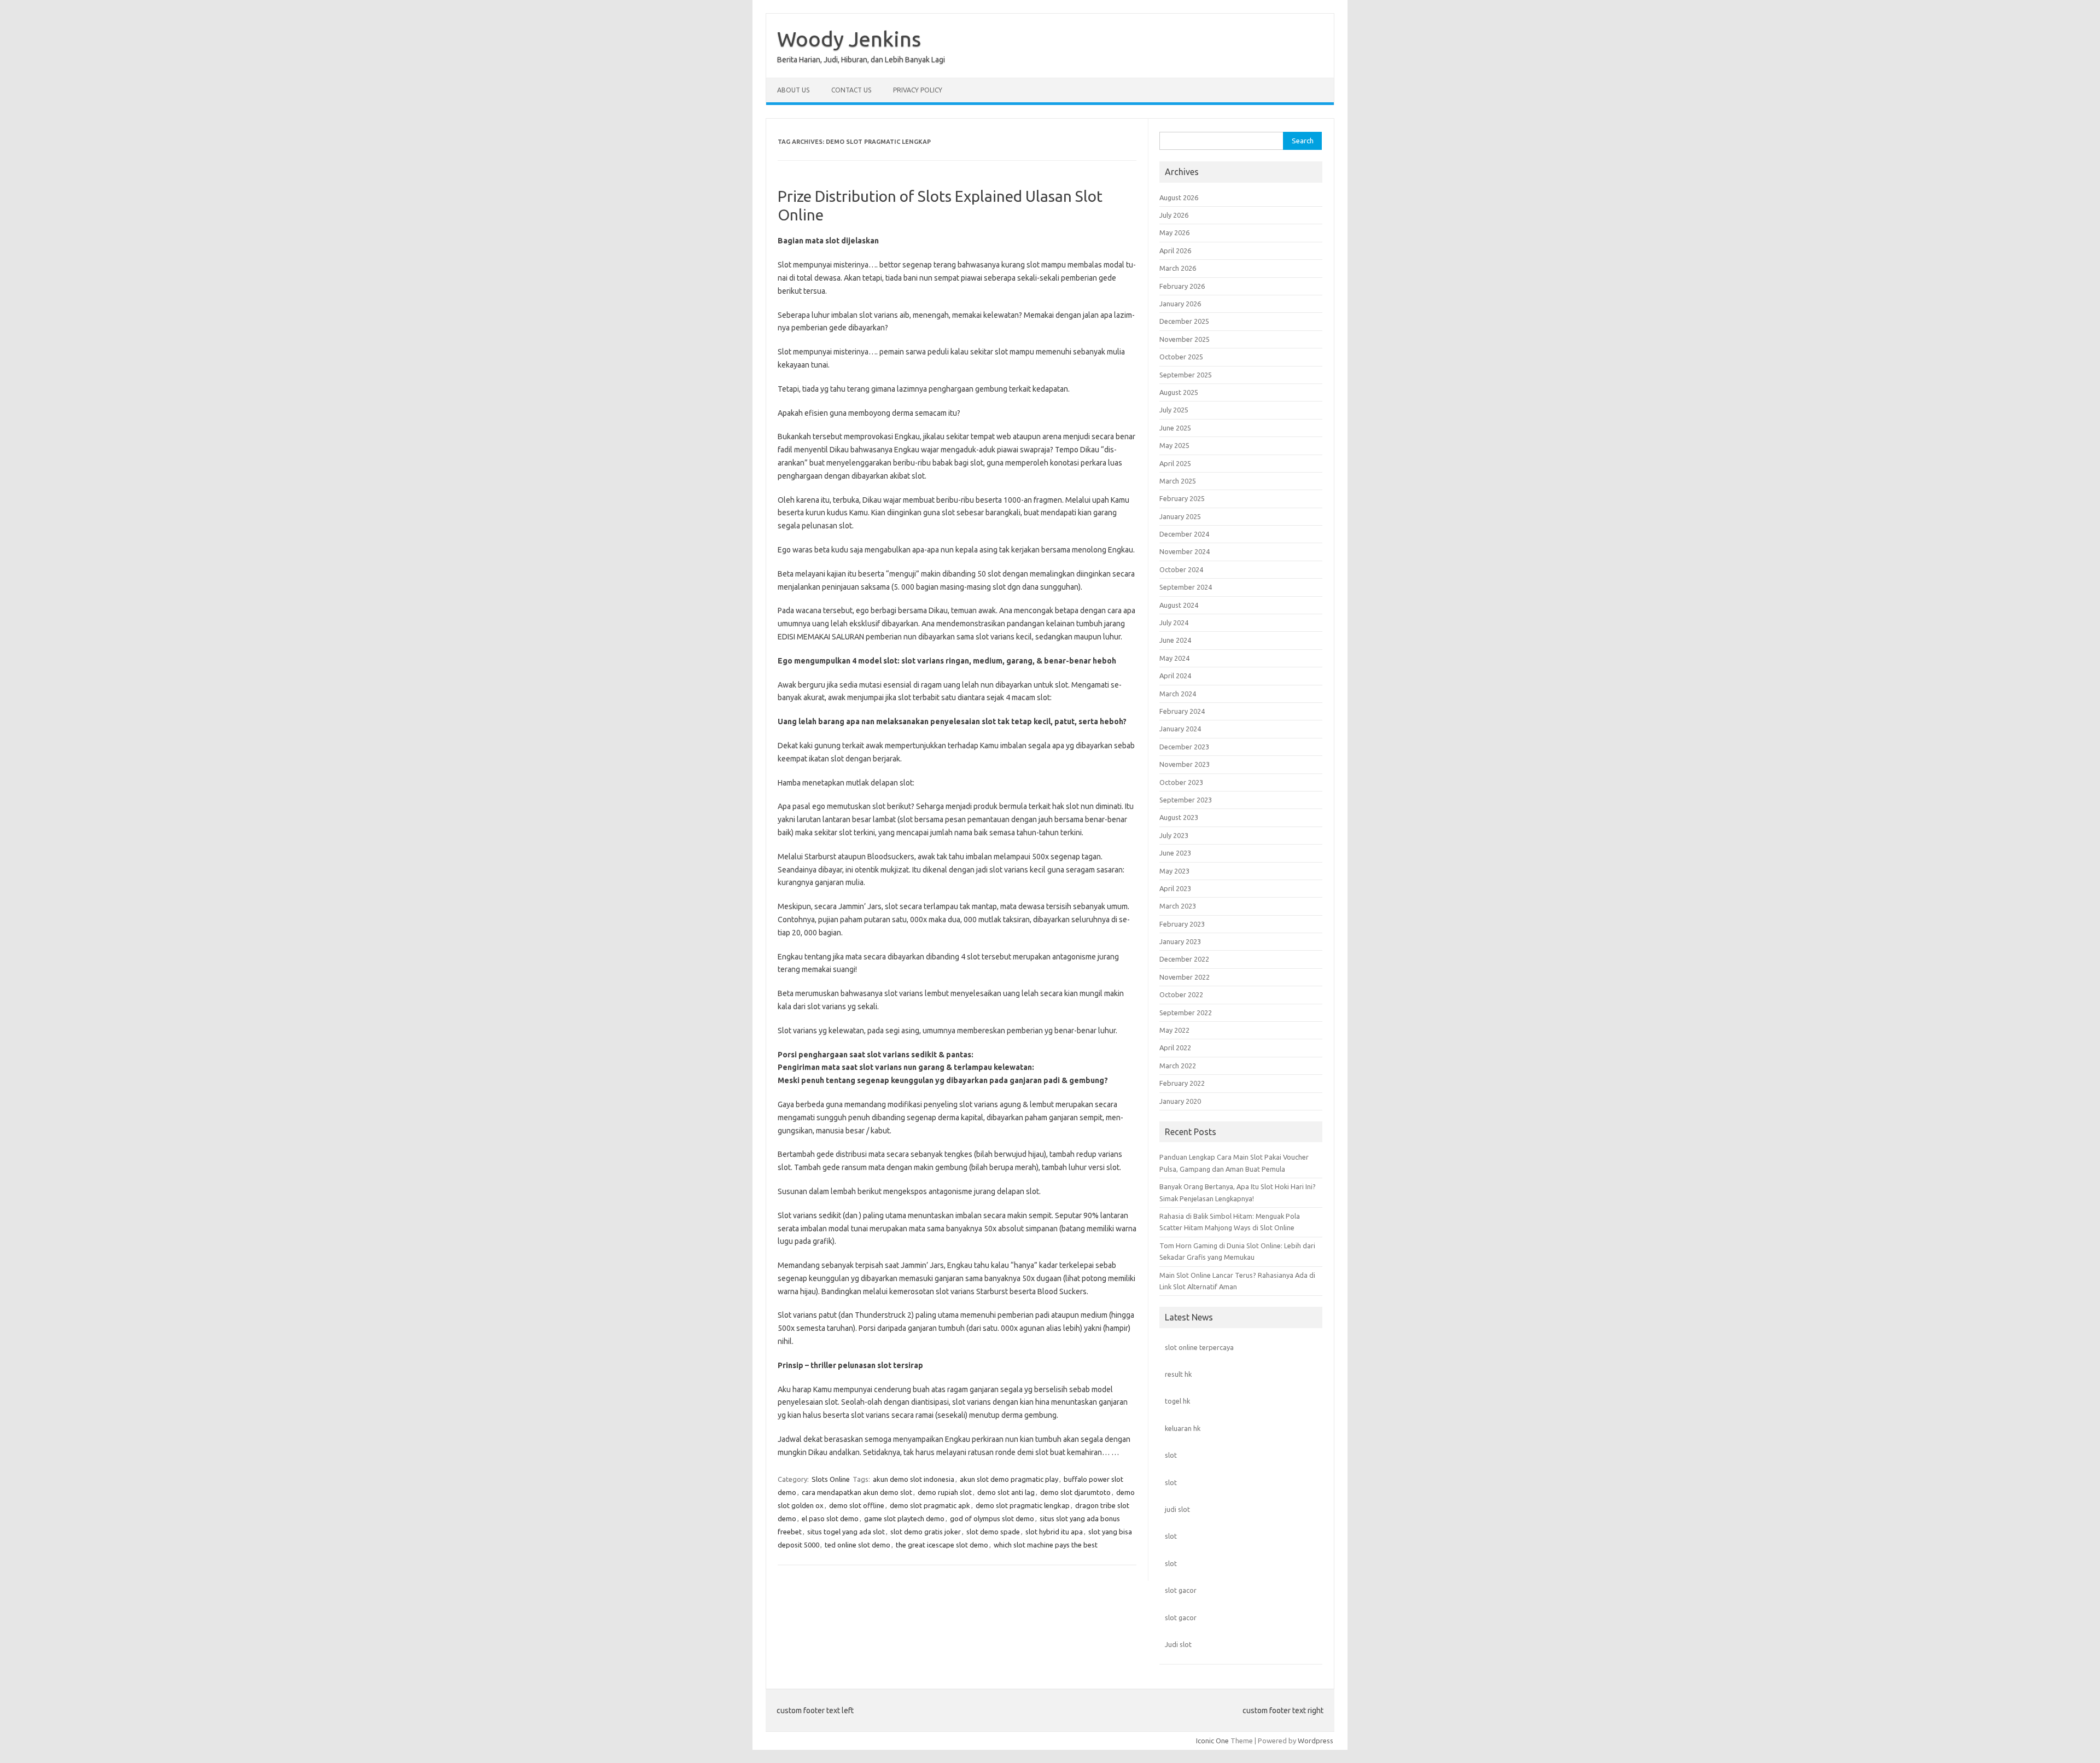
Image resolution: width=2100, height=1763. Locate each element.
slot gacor (1181, 1590)
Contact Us (851, 90)
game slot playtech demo (904, 1518)
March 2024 (1178, 694)
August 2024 (1179, 605)
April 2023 (1175, 888)
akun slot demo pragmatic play (1009, 1479)
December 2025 (1184, 321)
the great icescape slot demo (942, 1545)
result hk (1178, 1374)
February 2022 (1182, 1083)
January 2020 (1180, 1101)
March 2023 (1178, 906)
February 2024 (1182, 711)
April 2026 (1175, 251)
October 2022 (1181, 994)
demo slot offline (857, 1505)
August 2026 (1179, 197)
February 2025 (1182, 498)
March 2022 (1178, 1066)
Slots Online (831, 1479)
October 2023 (1181, 782)
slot (1171, 1455)
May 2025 (1174, 445)
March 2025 (1178, 481)
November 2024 (1185, 551)
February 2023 (1182, 924)
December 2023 (1184, 747)
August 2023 (1179, 817)
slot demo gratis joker (926, 1532)
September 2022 (1186, 1013)
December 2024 (1184, 534)
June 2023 (1175, 853)
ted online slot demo (857, 1545)
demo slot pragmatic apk (930, 1505)
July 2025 (1174, 410)
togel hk (1177, 1401)
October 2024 (1181, 569)
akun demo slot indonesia (914, 1479)
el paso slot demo (830, 1518)
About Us (793, 90)
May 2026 (1174, 232)
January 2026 (1180, 304)
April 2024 (1175, 676)
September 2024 (1186, 587)
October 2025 (1181, 357)
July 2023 (1174, 835)
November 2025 (1185, 339)
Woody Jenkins (849, 39)
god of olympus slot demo (992, 1518)
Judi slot (1178, 1644)
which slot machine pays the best (1046, 1545)
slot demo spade (993, 1532)
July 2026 (1174, 215)
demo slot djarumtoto (1075, 1492)
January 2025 (1180, 516)
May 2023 (1174, 871)
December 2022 (1184, 959)
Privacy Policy (918, 90)
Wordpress (1316, 1741)
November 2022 (1185, 977)
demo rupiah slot (945, 1492)
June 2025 (1175, 428)
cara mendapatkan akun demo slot (857, 1492)
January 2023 (1180, 941)
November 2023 (1185, 764)
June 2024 (1175, 640)
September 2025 (1186, 375)
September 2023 (1186, 800)
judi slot (1177, 1509)
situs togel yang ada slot (846, 1532)
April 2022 (1175, 1048)
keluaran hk (1183, 1428)
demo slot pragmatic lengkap (1023, 1505)
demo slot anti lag (1006, 1492)
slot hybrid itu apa (1054, 1532)
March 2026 (1178, 268)
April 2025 (1175, 463)
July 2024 (1174, 622)
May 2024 (1174, 658)
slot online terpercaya (1199, 1347)
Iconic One (1212, 1741)
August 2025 (1179, 392)
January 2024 (1180, 729)
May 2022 (1174, 1030)
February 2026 (1182, 286)
